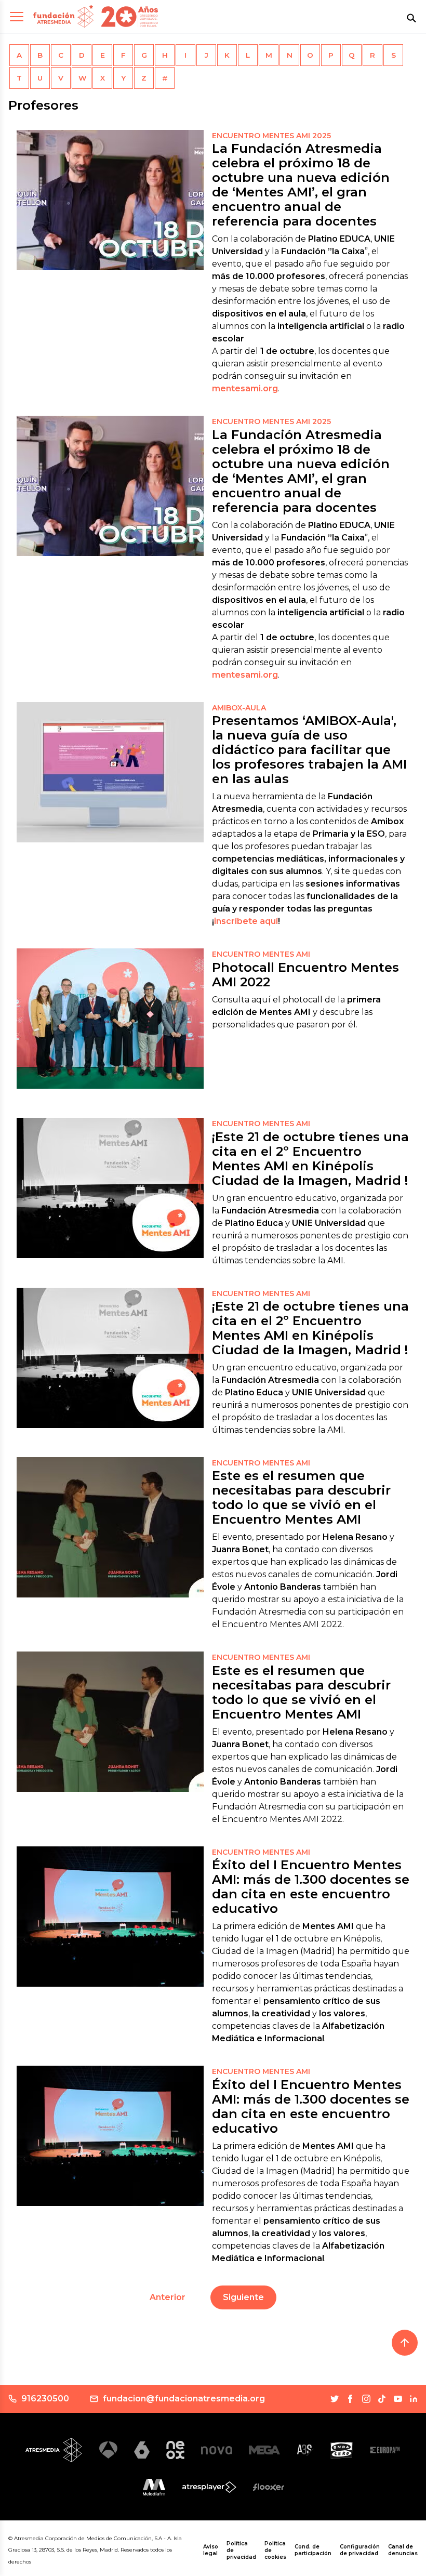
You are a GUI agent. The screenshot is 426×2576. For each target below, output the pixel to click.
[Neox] (175, 2450)
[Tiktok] (382, 2399)
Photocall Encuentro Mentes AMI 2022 (305, 975)
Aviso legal (211, 2550)
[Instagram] (366, 2399)
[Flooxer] (269, 2487)
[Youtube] (398, 2399)
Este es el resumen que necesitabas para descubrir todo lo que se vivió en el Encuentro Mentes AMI (301, 1497)
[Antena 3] (108, 2450)
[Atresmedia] (54, 2450)
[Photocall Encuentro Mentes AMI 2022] (110, 1019)
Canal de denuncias (403, 2550)
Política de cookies (275, 2550)
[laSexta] (142, 2450)
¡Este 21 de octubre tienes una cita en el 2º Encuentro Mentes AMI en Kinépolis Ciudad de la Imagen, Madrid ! (310, 1159)
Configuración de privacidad (360, 2550)
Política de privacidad (241, 2550)
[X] (335, 2399)
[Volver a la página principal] (63, 16)
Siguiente (243, 2297)
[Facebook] (350, 2399)
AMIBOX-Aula (239, 708)
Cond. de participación (313, 2550)
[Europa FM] (385, 2450)
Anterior (168, 2297)
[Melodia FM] (154, 2487)
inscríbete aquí (246, 921)
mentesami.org (245, 388)
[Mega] (264, 2450)
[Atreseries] (305, 2450)
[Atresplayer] (209, 2487)
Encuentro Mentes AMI (261, 954)
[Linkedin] (414, 2399)
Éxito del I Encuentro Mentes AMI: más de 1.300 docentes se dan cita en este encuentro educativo (311, 1887)
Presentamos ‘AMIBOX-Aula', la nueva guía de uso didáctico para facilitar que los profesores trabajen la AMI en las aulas (309, 750)
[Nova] (217, 2450)
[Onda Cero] (342, 2450)
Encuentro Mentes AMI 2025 (271, 136)
